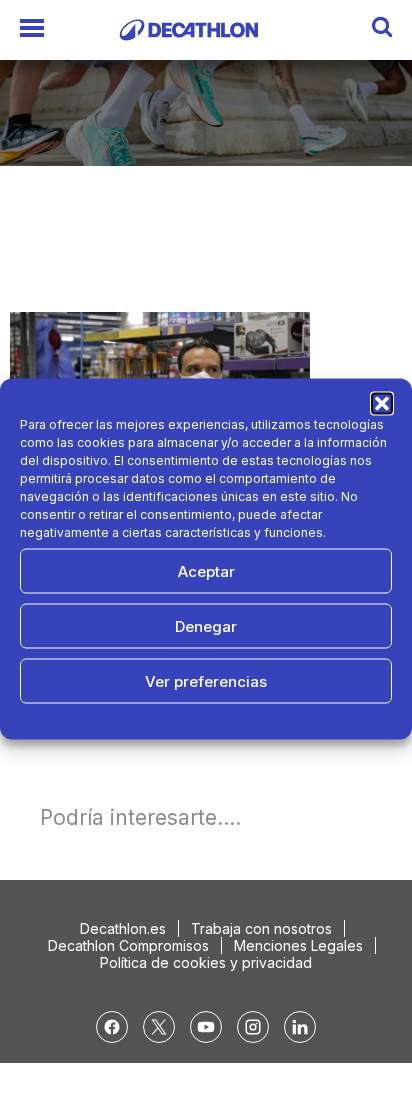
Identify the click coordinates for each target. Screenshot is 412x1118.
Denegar (206, 625)
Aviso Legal (336, 716)
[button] (382, 404)
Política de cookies (98, 716)
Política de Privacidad (228, 716)
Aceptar (206, 570)
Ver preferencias (206, 680)
